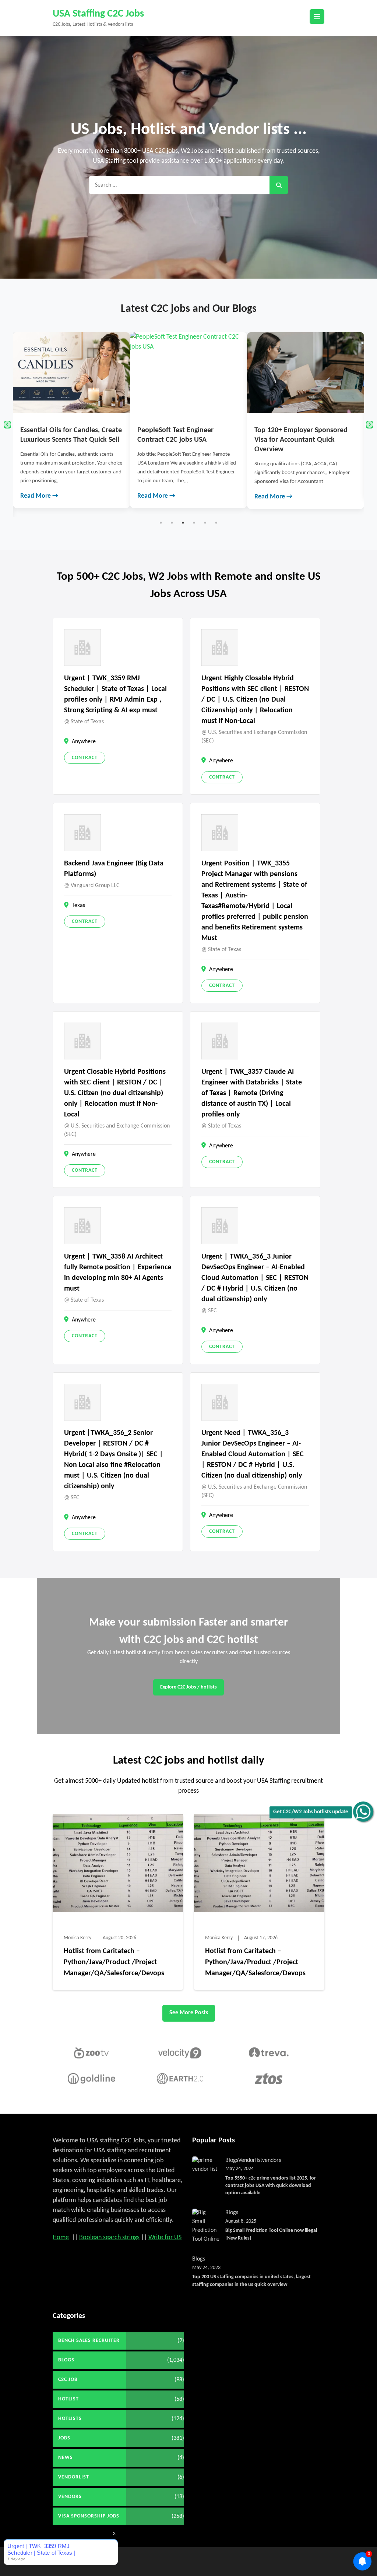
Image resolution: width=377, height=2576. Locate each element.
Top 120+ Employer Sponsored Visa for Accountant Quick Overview (184, 440)
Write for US (165, 2238)
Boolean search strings (109, 2238)
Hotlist (68, 2399)
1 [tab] (161, 523)
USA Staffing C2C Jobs (98, 14)
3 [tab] (183, 523)
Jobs (64, 2438)
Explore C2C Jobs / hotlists (188, 1687)
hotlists (70, 2419)
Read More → (40, 496)
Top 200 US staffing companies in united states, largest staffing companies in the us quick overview (251, 2281)
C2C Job (68, 2380)
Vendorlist (250, 2160)
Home (61, 2238)
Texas (78, 906)
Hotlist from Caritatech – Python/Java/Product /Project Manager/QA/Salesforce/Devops (114, 1962)
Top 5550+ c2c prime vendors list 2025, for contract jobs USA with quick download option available (271, 2186)
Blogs (232, 2160)
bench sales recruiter (89, 2341)
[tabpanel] (72, 420)
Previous (7, 425)
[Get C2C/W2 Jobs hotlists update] (363, 1812)
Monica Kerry (77, 1938)
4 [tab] (194, 523)
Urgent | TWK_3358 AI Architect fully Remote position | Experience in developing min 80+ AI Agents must (118, 1273)
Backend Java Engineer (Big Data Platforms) (114, 869)
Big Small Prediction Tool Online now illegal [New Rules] (271, 2234)
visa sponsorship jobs (89, 2516)
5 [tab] (205, 523)
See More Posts (189, 2013)
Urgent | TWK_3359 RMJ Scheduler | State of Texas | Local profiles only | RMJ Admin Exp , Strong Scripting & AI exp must (115, 694)
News (66, 2458)
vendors (272, 2160)
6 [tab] (216, 523)
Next (370, 425)
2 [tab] (172, 523)
